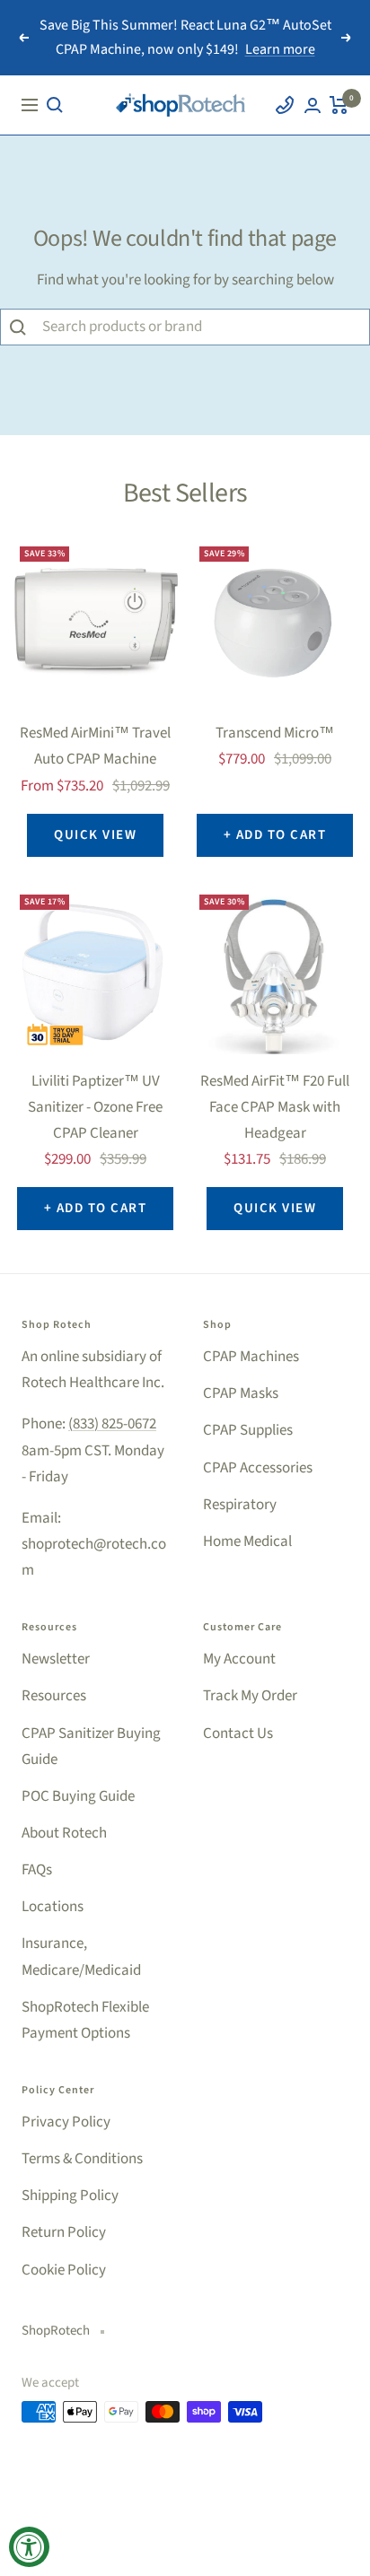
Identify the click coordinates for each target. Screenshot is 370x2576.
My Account (239, 1659)
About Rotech (64, 1833)
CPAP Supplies (248, 1430)
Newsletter (56, 1659)
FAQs (37, 1870)
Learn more (280, 49)
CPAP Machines (251, 1357)
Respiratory (240, 1505)
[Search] (55, 105)
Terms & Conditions (82, 2159)
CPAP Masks (241, 1393)
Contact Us (238, 1733)
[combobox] (201, 327)
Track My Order (250, 1696)
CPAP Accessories (258, 1468)
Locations (53, 1907)
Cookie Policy (64, 2270)
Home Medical (247, 1541)
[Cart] (339, 105)
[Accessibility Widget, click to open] (29, 2547)
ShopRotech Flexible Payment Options (85, 2020)
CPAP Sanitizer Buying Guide (91, 1746)
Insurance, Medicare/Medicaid (81, 1956)
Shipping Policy (70, 2196)
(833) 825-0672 (112, 1424)
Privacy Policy (66, 2122)
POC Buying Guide (78, 1796)
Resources (54, 1696)
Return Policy (64, 2232)
